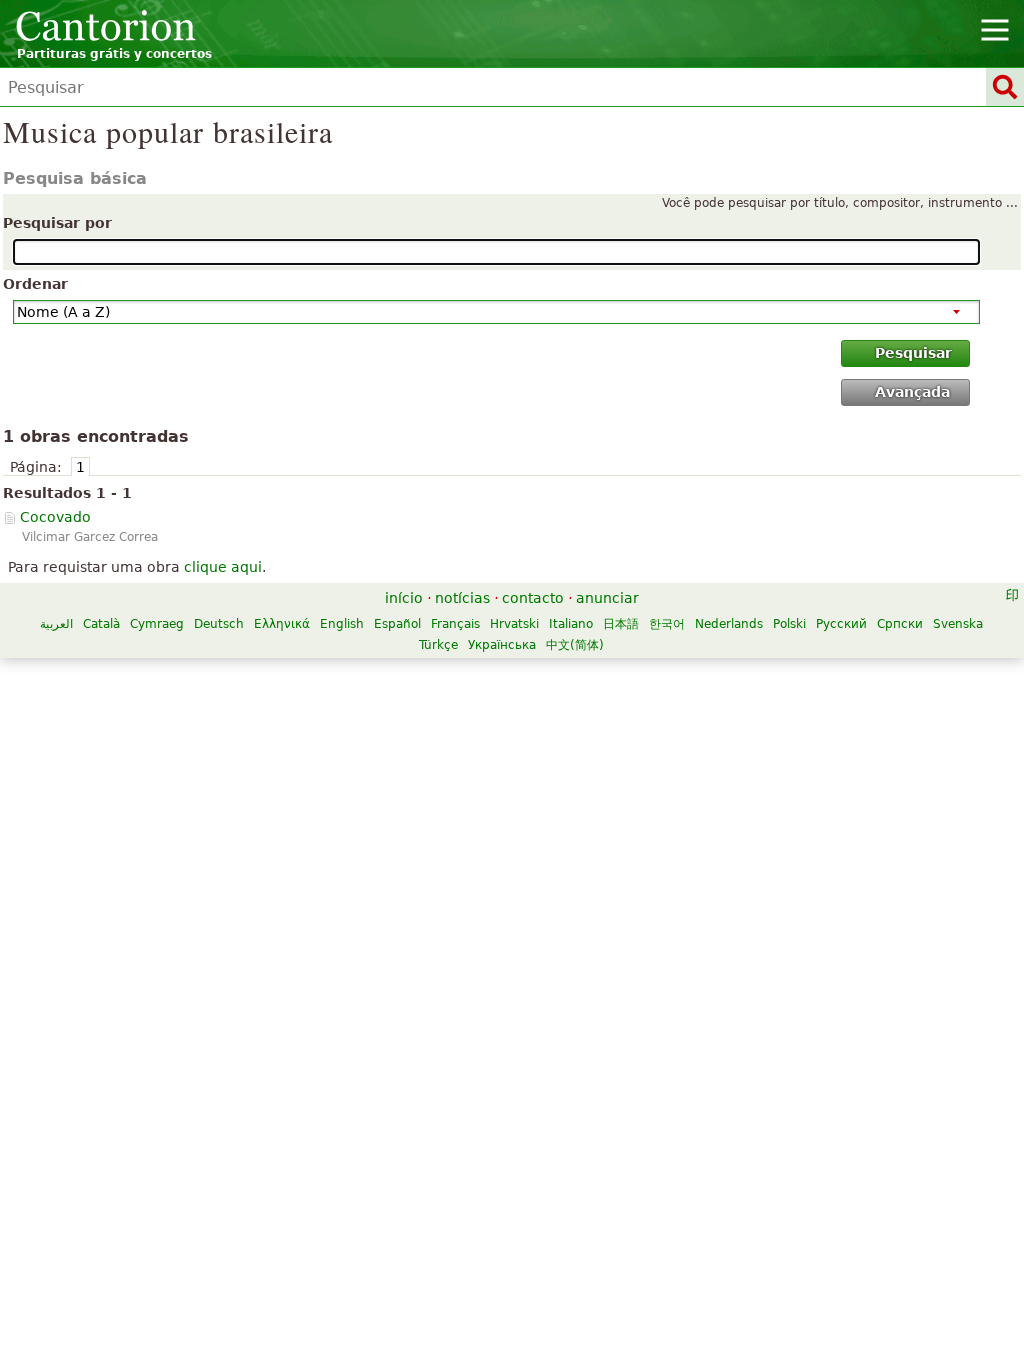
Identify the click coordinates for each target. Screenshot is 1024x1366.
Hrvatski (514, 624)
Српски (900, 624)
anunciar (607, 598)
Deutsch (219, 624)
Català (101, 624)
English (342, 624)
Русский (841, 624)
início (404, 598)
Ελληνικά (282, 624)
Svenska (958, 624)
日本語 (621, 624)
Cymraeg (157, 624)
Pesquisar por (57, 223)
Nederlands (729, 624)
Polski (789, 624)
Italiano (571, 624)
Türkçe (438, 645)
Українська (502, 645)
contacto (533, 598)
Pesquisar (913, 353)
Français (455, 624)
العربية (56, 624)
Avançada (912, 392)
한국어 (667, 624)
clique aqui (223, 567)
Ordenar (35, 284)
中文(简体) (575, 645)
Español (397, 624)
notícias (462, 598)
